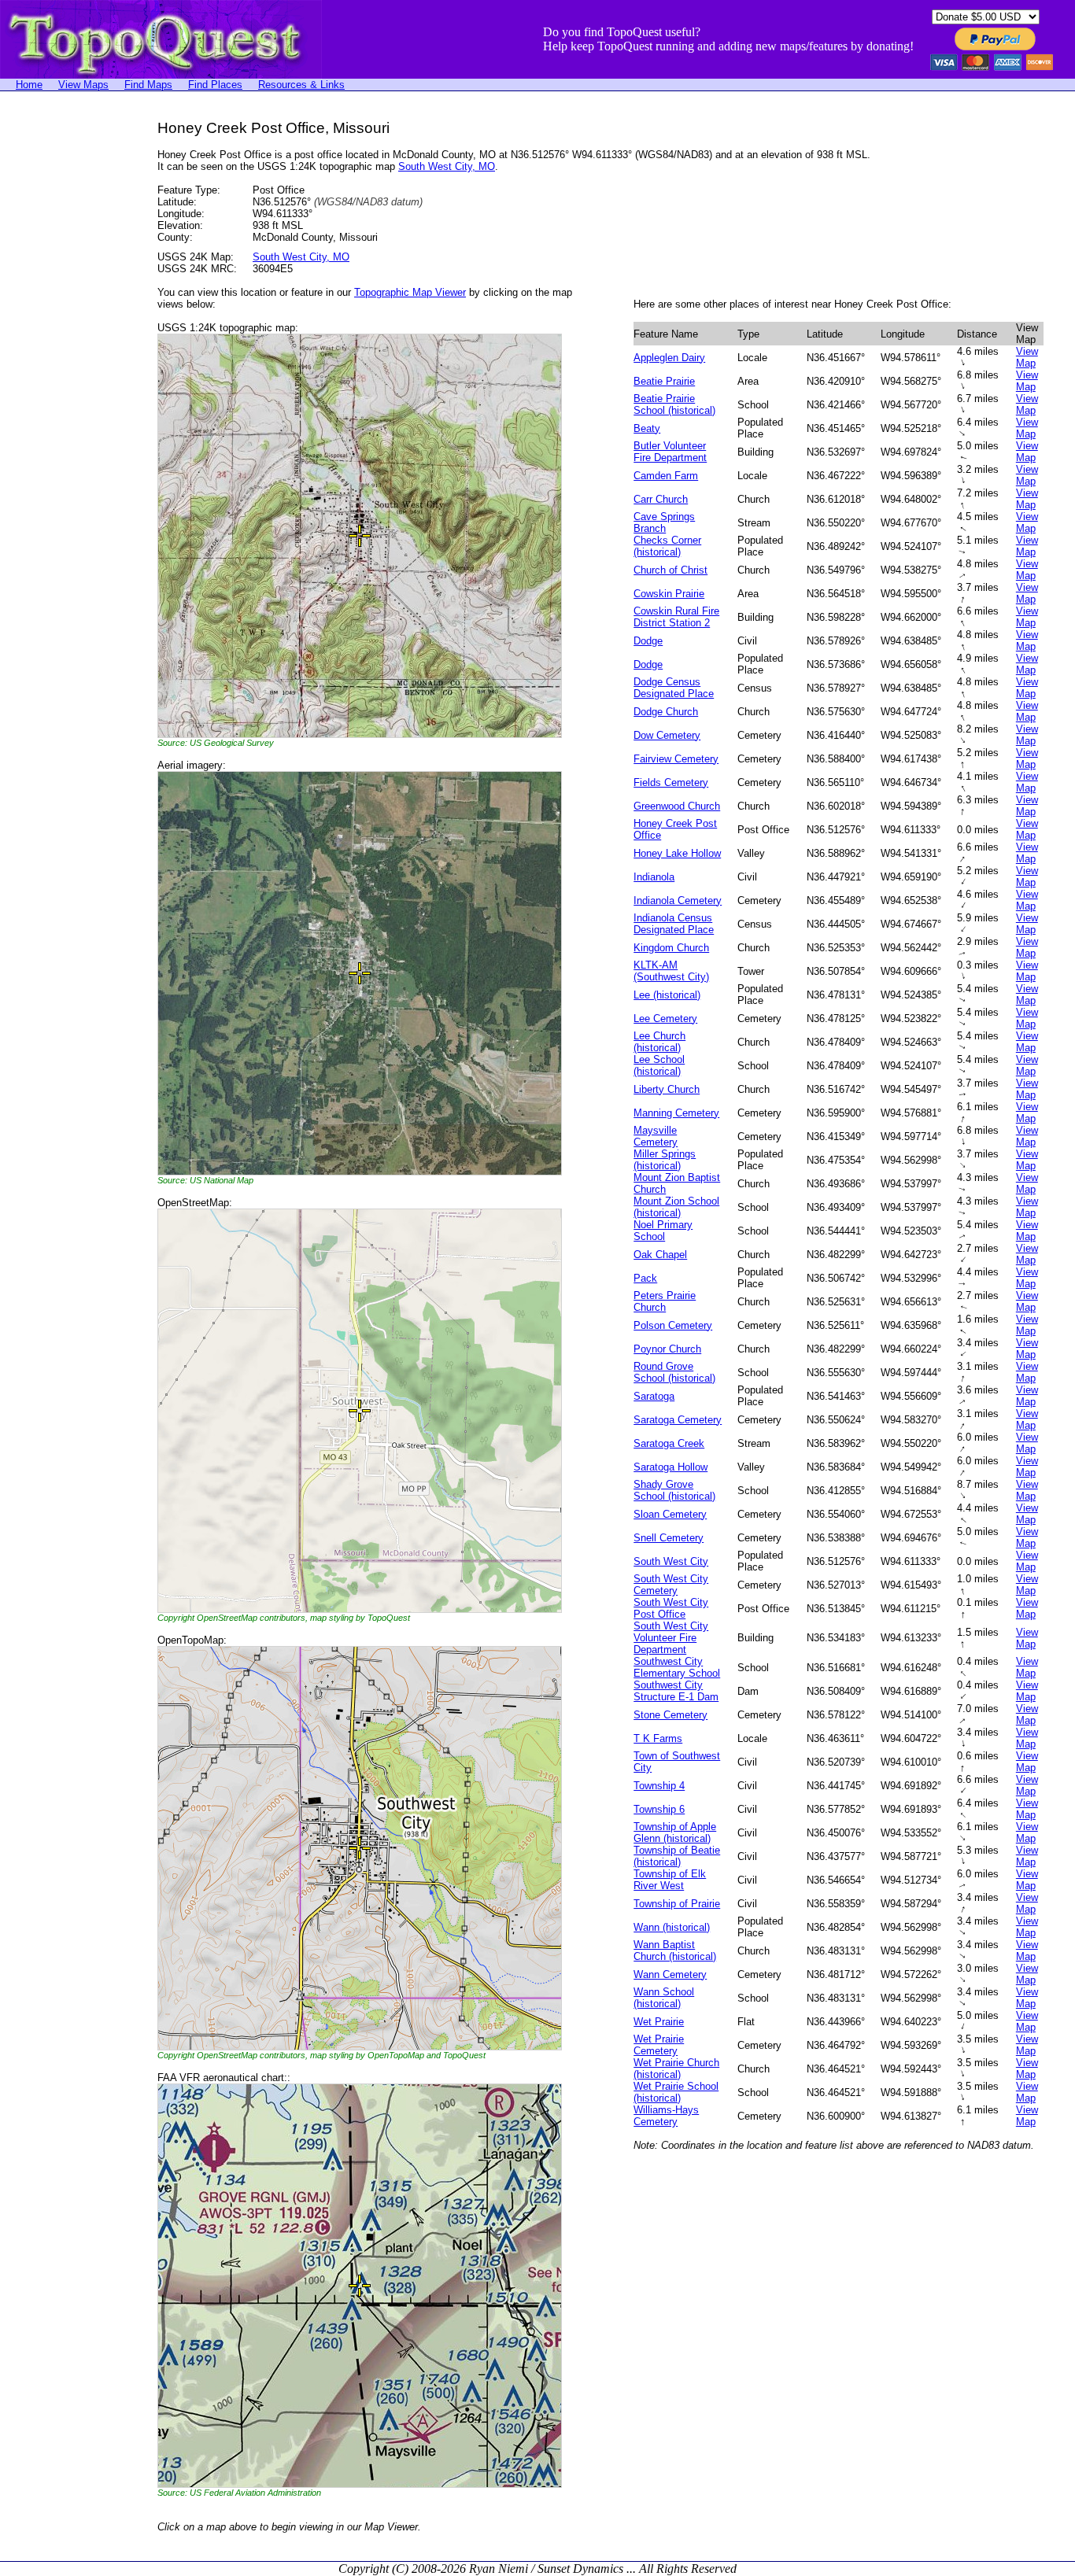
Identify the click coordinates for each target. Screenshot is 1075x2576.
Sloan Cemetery (670, 1514)
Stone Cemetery (670, 1715)
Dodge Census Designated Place (674, 688)
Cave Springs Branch (664, 522)
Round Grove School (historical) (674, 1372)
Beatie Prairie (664, 381)
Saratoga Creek (669, 1443)
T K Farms (658, 1738)
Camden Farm (666, 476)
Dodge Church (666, 712)
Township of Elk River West (670, 1880)
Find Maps (148, 85)
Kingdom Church (671, 948)
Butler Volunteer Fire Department (670, 452)
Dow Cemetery (667, 735)
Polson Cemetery (673, 1325)
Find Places (215, 85)
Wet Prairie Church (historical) (676, 2069)
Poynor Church (667, 1349)
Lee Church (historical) (659, 1042)
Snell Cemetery (669, 1538)
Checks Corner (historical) (667, 546)
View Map (1027, 357)
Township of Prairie (677, 1904)
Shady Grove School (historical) (674, 1490)
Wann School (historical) (664, 1998)
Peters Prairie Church (665, 1301)
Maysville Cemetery (656, 1136)
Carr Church (661, 499)
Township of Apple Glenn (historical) (675, 1832)
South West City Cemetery (671, 1585)
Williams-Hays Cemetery (666, 2116)
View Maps (83, 85)
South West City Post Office (671, 1608)
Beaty (647, 428)
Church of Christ (670, 570)
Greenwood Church (677, 806)
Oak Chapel (660, 1255)
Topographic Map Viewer (410, 292)
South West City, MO (447, 166)
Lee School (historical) (659, 1065)
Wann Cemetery (670, 1974)
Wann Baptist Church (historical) (675, 1950)
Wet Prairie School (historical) (676, 2092)
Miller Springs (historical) (665, 1160)
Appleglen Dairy (669, 358)
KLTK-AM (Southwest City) (671, 971)
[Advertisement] (63, 356)
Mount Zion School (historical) (676, 1207)
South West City (671, 1561)
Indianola (654, 877)
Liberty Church (667, 1089)
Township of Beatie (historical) (677, 1856)
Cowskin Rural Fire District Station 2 (676, 617)
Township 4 (659, 1786)
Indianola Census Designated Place (674, 924)
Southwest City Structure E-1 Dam (676, 1691)
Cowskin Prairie (669, 594)
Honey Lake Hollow (677, 853)
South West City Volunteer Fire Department (671, 1638)
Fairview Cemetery (676, 759)
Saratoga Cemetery (678, 1420)
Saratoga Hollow (670, 1467)
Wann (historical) (672, 1927)
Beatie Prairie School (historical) (674, 404)
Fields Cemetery (671, 782)
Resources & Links (301, 85)
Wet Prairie (659, 2022)
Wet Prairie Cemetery (659, 2045)
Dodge (648, 641)
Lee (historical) (667, 995)
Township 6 (659, 1809)
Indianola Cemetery (678, 900)
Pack (645, 1278)
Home (29, 85)
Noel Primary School (663, 1231)
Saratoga (654, 1396)
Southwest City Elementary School (677, 1667)
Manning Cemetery (676, 1113)
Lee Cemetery (665, 1019)
